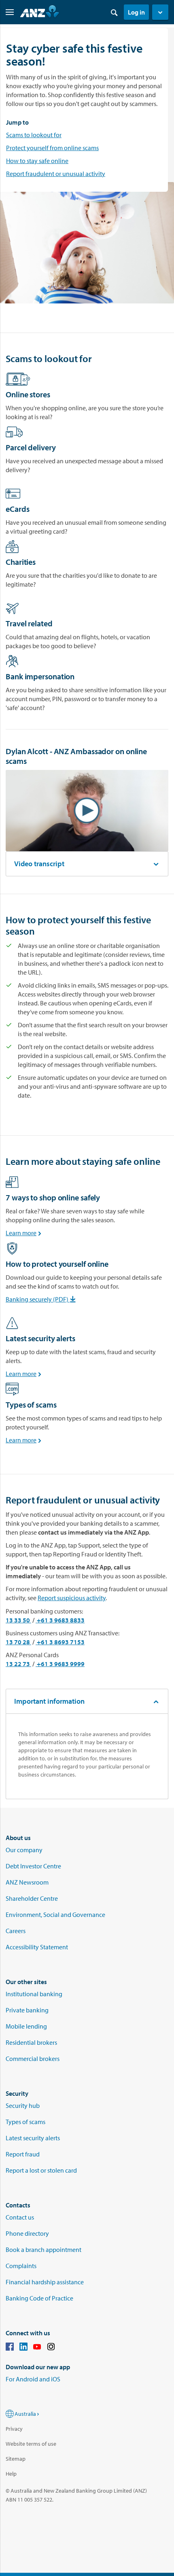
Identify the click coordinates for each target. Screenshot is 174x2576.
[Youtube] (37, 2348)
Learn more (25, 1233)
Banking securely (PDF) (42, 1299)
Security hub (23, 2105)
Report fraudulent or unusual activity (56, 174)
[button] (160, 12)
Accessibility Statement (37, 1947)
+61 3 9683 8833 (60, 1620)
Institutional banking (34, 1994)
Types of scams (25, 2122)
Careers (16, 1931)
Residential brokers (31, 2042)
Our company (24, 1850)
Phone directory (27, 2233)
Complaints (21, 2266)
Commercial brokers (33, 2059)
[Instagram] (51, 2348)
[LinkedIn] (23, 2348)
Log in (136, 12)
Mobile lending (26, 2026)
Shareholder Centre (32, 1898)
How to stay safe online (37, 161)
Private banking (27, 2010)
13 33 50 (18, 1620)
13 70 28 (18, 1642)
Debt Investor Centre (33, 1866)
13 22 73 (18, 1664)
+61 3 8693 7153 (60, 1642)
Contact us (20, 2217)
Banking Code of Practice (39, 2298)
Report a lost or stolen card (41, 2170)
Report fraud (23, 2154)
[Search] (114, 12)
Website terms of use (31, 2444)
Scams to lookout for (34, 135)
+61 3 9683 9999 (60, 1664)
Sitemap (16, 2459)
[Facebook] (10, 2348)
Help (11, 2474)
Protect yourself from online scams (52, 148)
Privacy (14, 2429)
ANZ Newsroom (27, 1882)
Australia (25, 2414)
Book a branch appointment (43, 2249)
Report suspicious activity (72, 1598)
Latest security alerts (33, 2138)
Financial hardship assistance (45, 2282)
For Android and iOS (33, 2379)
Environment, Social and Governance (55, 1915)
